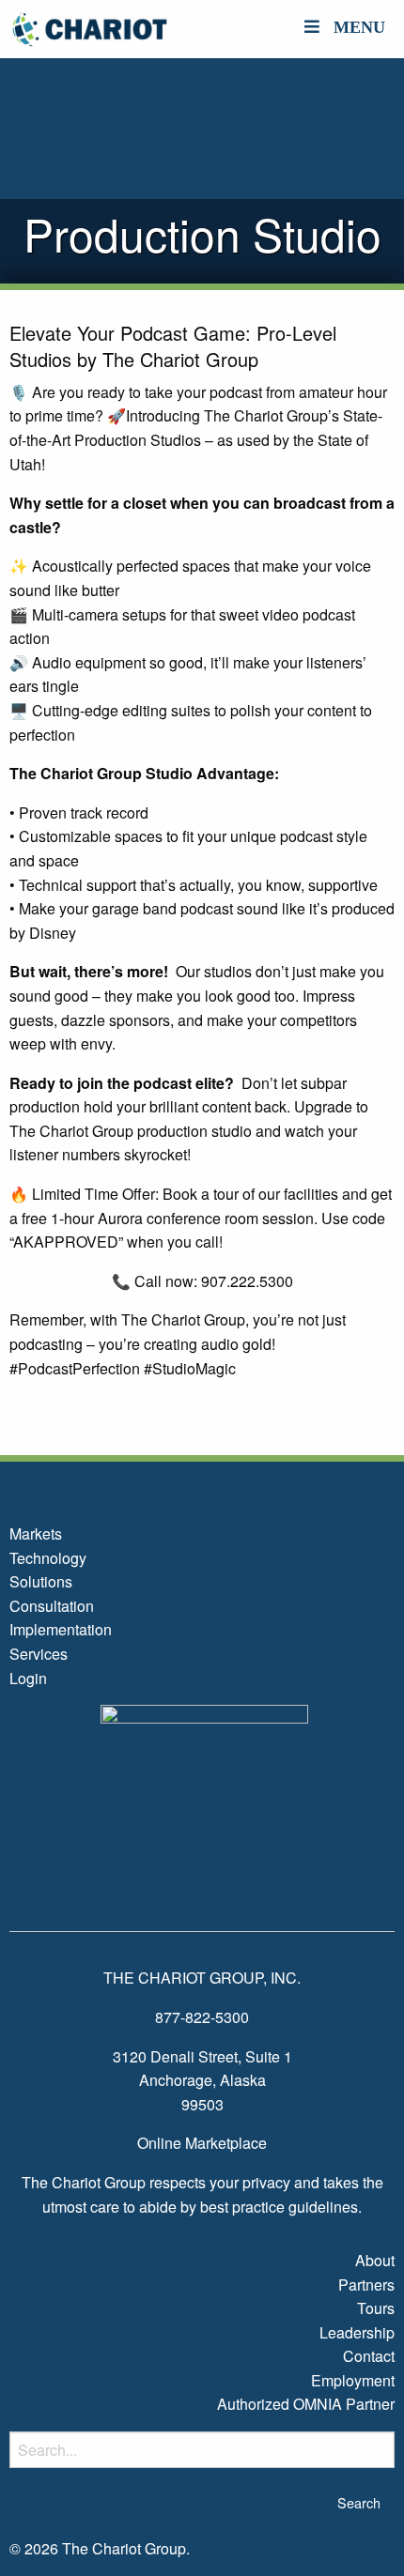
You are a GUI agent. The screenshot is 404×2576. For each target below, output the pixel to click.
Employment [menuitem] (353, 2380)
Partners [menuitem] (366, 2285)
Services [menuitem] (39, 1654)
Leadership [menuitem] (357, 2332)
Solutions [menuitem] (41, 1581)
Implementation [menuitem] (61, 1629)
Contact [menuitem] (369, 2356)
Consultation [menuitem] (52, 1606)
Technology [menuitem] (48, 1558)
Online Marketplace (202, 2143)
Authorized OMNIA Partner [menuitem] (306, 2404)
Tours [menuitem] (376, 2308)
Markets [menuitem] (36, 1533)
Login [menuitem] (28, 1678)
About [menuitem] (375, 2260)
